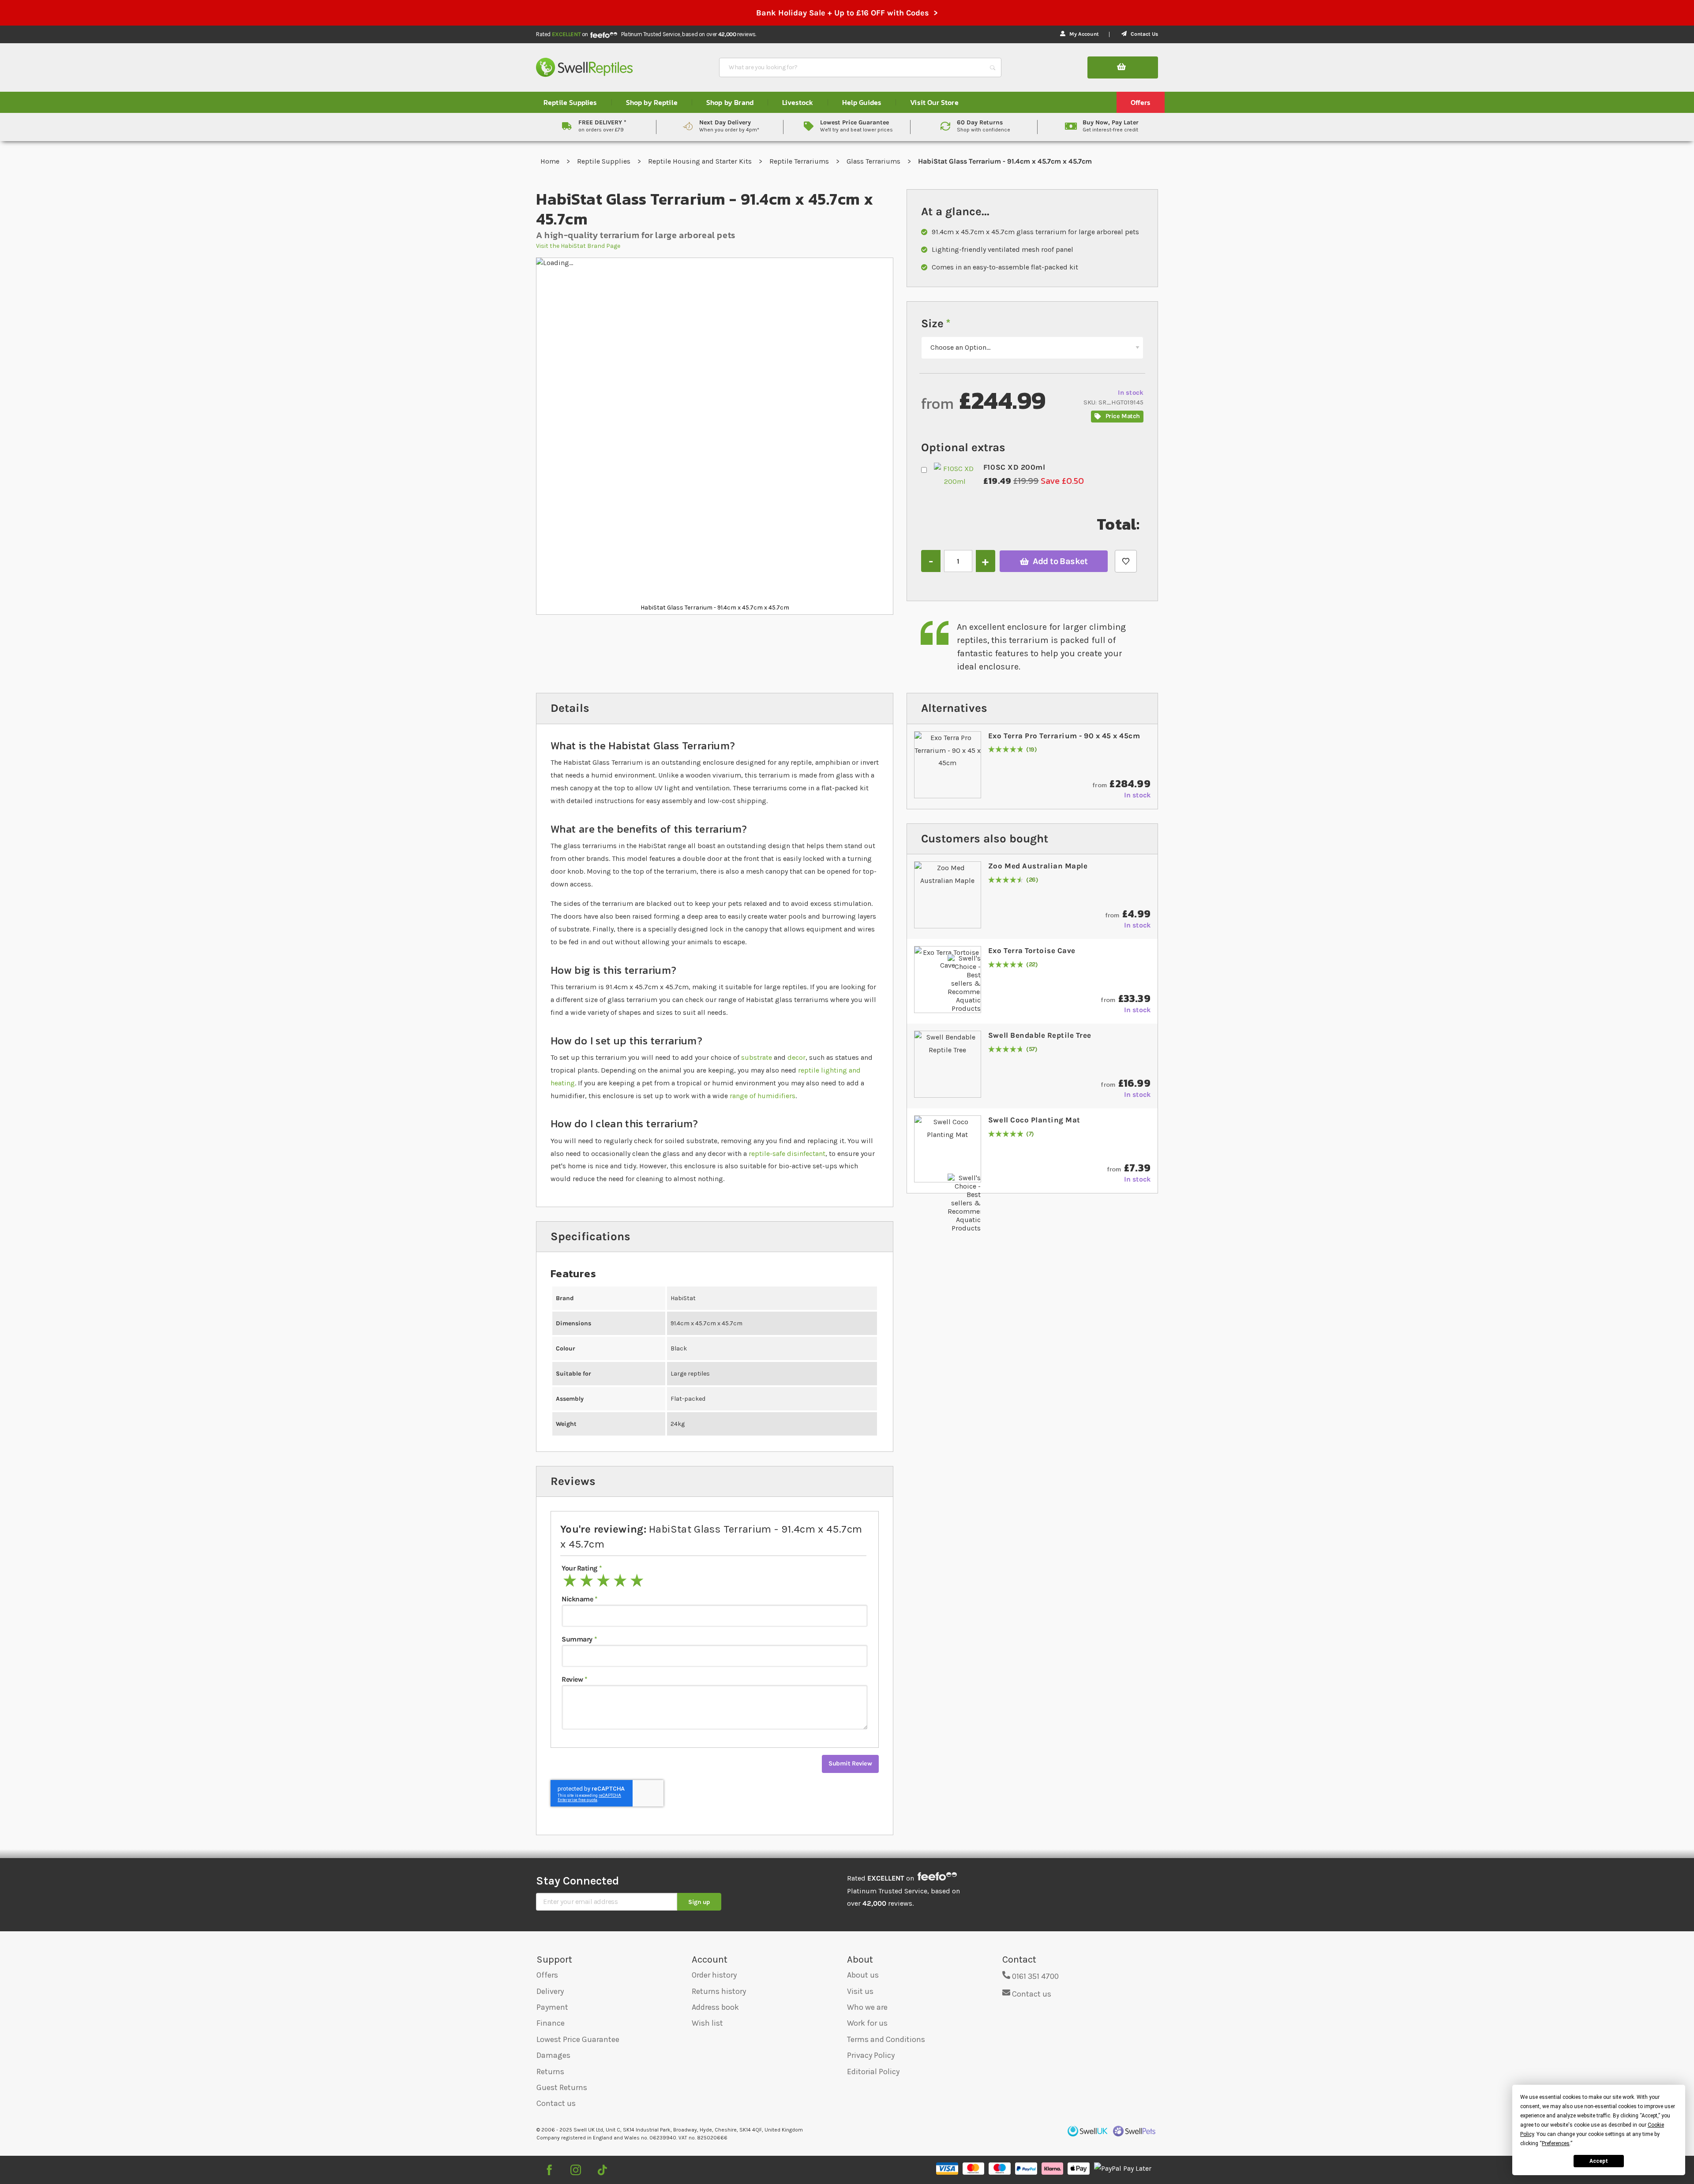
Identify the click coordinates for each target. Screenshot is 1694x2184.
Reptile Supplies (605, 161)
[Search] (993, 67)
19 (1032, 750)
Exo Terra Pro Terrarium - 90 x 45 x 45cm (1064, 736)
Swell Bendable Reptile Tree (1040, 1035)
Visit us (860, 1991)
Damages (553, 2055)
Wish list (707, 2023)
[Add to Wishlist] (1126, 561)
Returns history (719, 1991)
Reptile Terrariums (800, 161)
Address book (715, 2007)
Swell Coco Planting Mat (1034, 1120)
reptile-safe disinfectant (787, 1154)
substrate (757, 1057)
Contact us (556, 2103)
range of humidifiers (763, 1096)
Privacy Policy (871, 2055)
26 (1032, 880)
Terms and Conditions (886, 2039)
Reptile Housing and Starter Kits (701, 161)
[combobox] (852, 67)
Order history (714, 1975)
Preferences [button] (1556, 2143)
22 (1032, 965)
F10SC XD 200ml (1014, 467)
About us (863, 1975)
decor (796, 1057)
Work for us (867, 2023)
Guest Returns (562, 2087)
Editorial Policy (873, 2072)
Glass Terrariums (874, 161)
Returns (550, 2072)
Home (551, 161)
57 (1032, 1049)
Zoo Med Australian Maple (1038, 866)
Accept (1599, 2161)
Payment (552, 2007)
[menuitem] (570, 102)
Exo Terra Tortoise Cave (1032, 950)
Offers (547, 1975)
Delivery (550, 1991)
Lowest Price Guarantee (578, 2039)
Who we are (867, 2007)
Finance (551, 2023)
